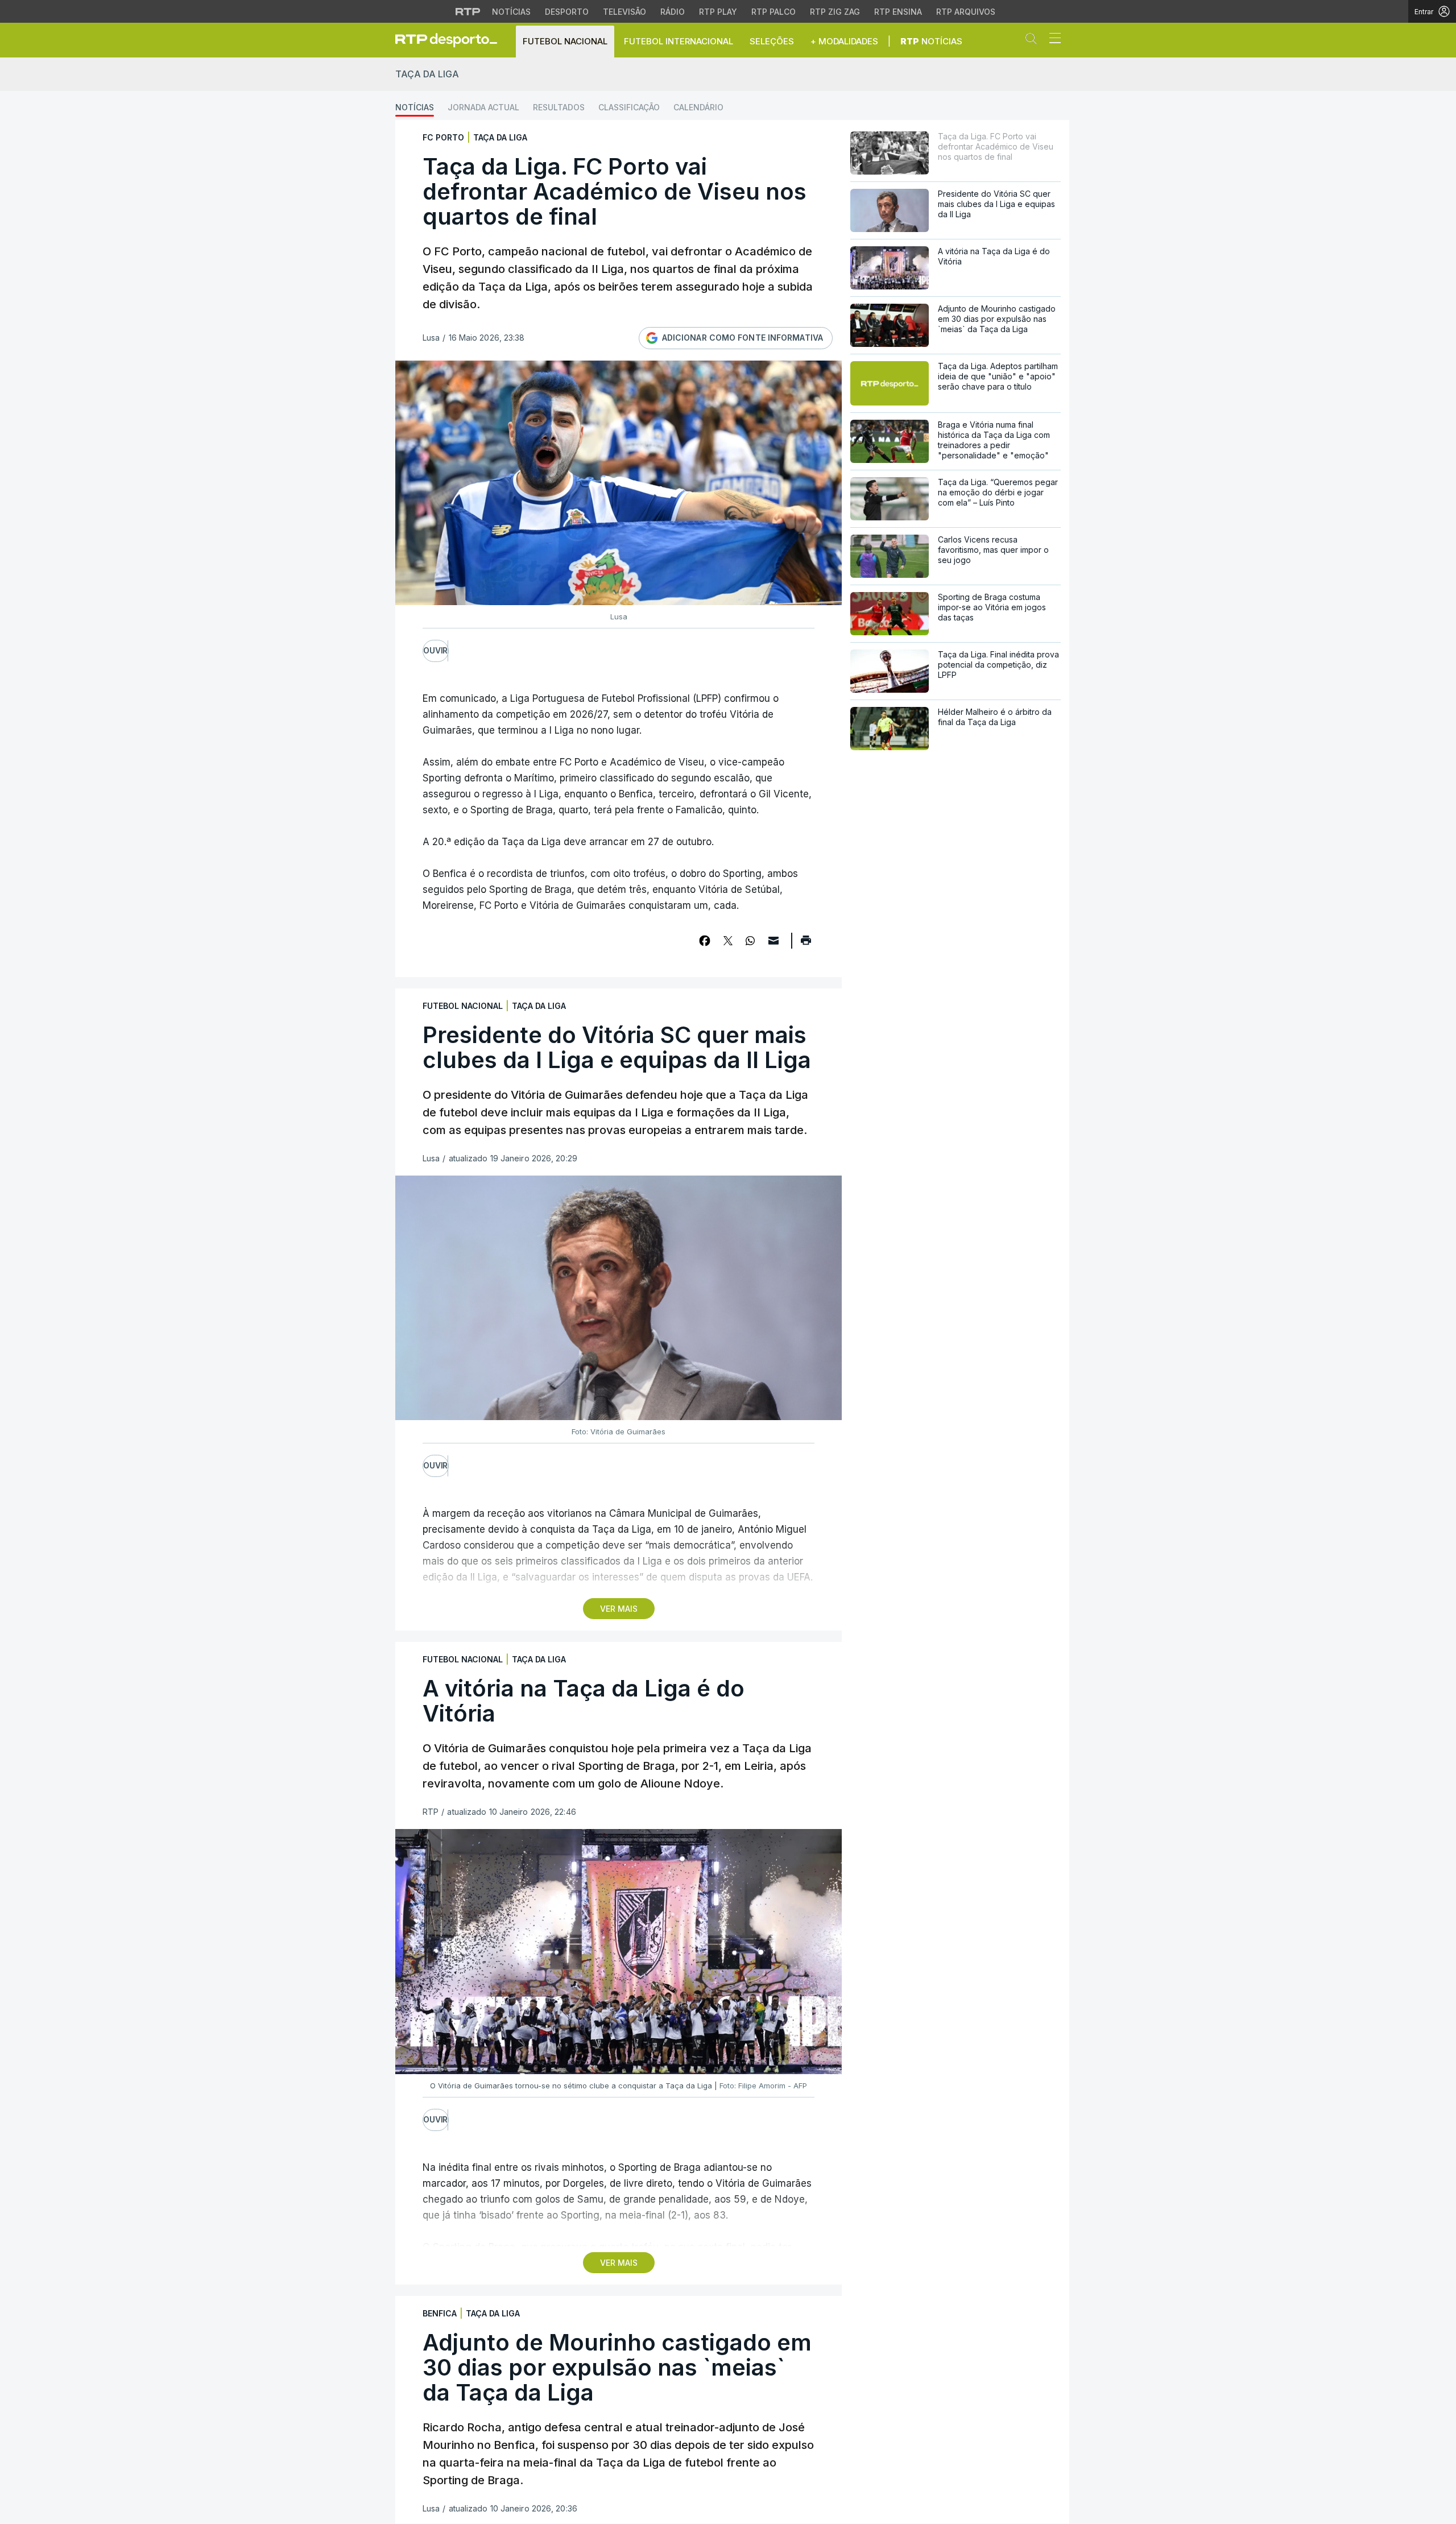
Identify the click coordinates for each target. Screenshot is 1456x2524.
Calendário (698, 107)
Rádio (673, 12)
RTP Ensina (898, 12)
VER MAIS (619, 1609)
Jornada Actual (483, 107)
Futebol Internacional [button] (679, 41)
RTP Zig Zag (835, 12)
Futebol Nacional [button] (565, 41)
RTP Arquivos (966, 12)
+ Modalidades (844, 41)
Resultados (559, 107)
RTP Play (718, 12)
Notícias (511, 12)
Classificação (629, 107)
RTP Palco (773, 12)
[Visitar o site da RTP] (468, 11)
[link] (451, 40)
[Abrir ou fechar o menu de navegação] (1052, 40)
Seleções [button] (772, 41)
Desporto (567, 12)
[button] (1034, 41)
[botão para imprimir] (806, 944)
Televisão (624, 12)
